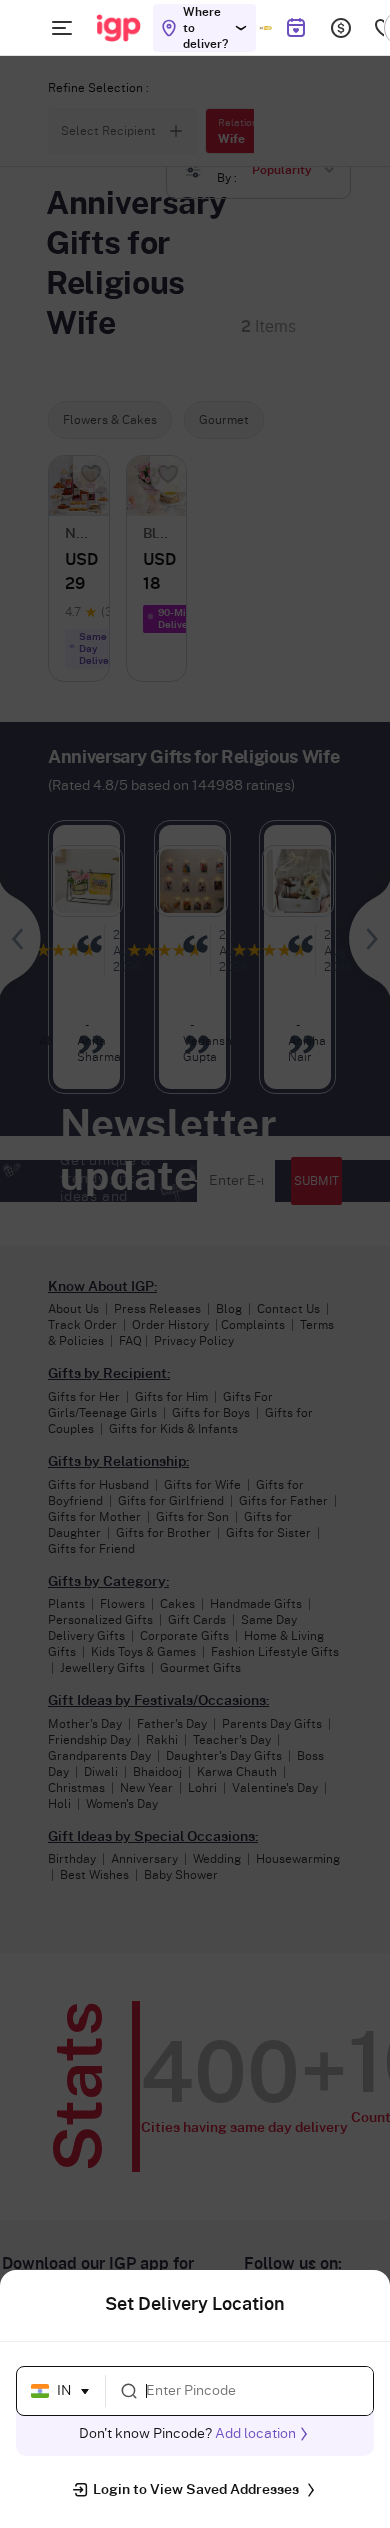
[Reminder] (295, 28)
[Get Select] (265, 28)
